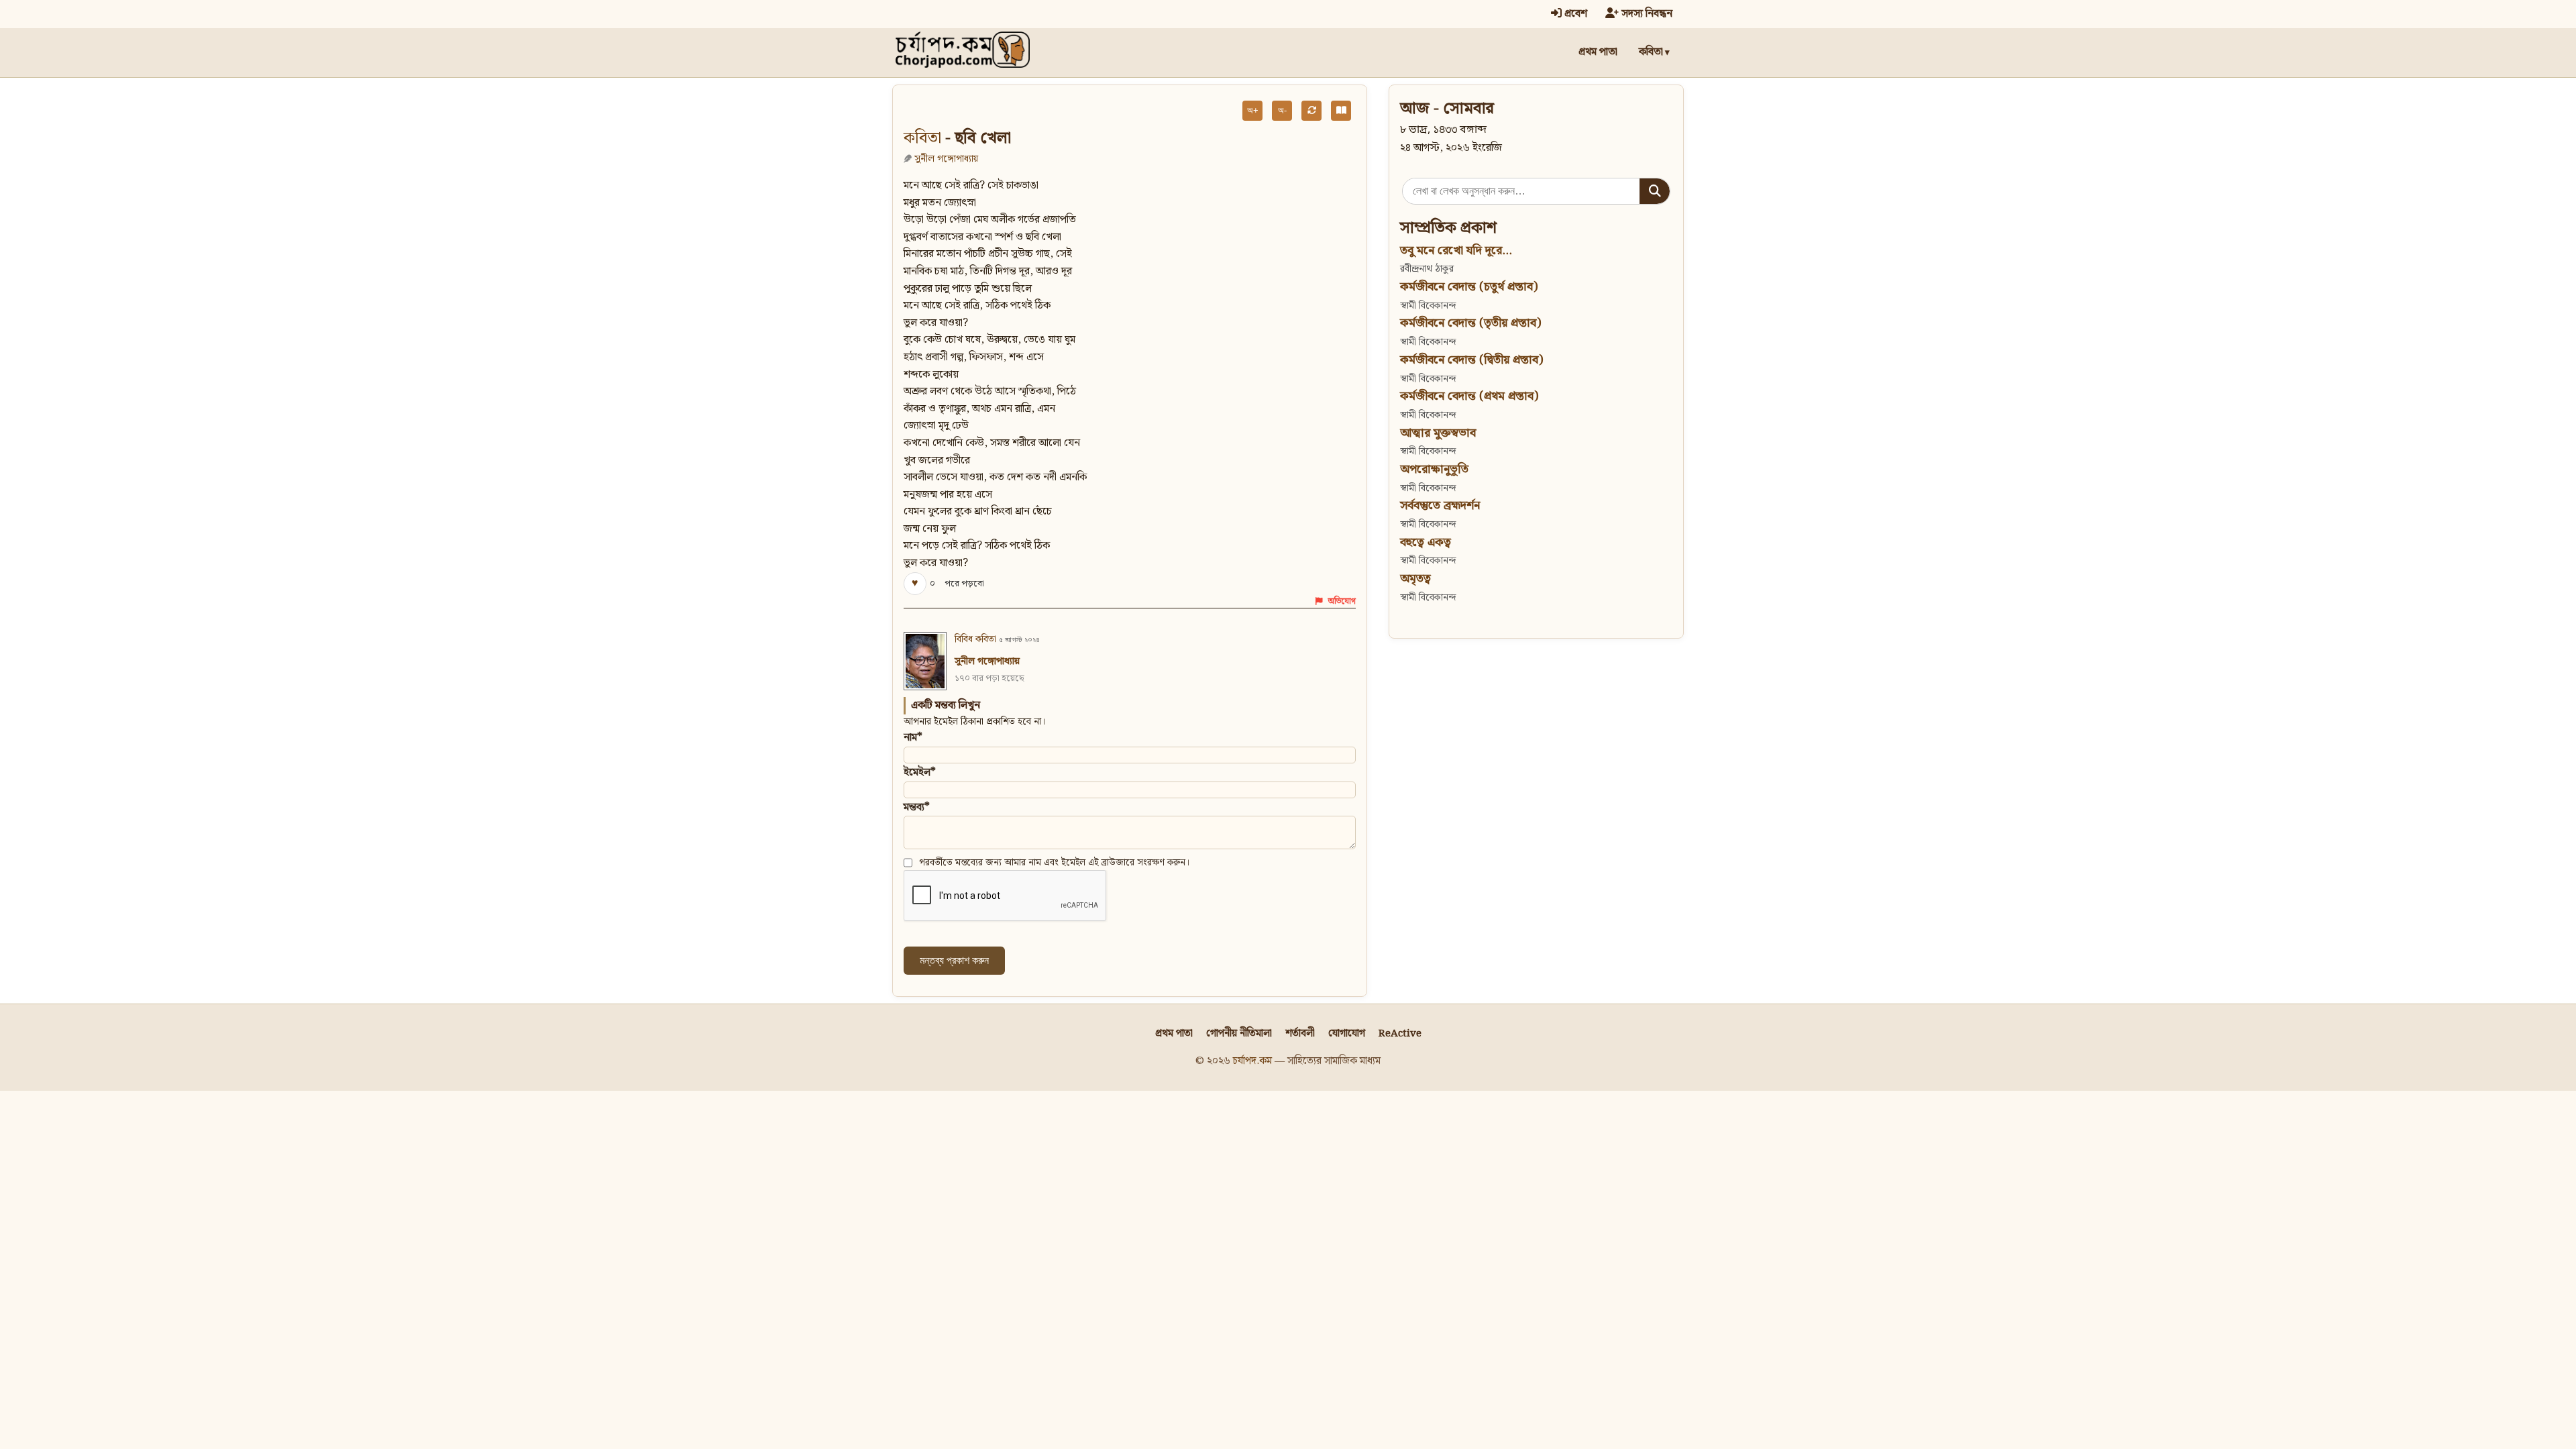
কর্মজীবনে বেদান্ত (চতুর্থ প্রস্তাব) (1469, 287)
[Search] (1655, 191)
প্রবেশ (1574, 14)
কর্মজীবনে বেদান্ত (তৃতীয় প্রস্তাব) (1470, 323)
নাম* (913, 738)
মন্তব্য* (917, 807)
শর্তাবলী (1300, 1033)
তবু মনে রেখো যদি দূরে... (1456, 251)
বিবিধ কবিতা (975, 639)
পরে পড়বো (964, 584)
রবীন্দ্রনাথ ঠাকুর (1427, 269)
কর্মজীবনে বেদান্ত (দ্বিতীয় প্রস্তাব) (1471, 360)
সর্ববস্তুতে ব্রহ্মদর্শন (1440, 505)
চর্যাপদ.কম (1252, 1061)
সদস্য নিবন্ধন (1646, 14)
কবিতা (1651, 52)
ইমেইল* (920, 772)
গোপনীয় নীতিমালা (1239, 1033)
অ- (1282, 110)
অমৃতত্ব (1415, 579)
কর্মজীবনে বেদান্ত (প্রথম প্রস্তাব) (1469, 396)
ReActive (1400, 1033)
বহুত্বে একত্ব (1426, 542)
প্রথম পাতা (1598, 52)
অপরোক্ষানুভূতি (1434, 469)
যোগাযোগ (1347, 1033)
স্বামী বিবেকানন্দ (1428, 306)
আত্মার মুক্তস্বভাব (1438, 433)
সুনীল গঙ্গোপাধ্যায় (946, 159)
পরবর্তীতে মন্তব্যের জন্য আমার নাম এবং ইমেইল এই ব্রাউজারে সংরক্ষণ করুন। (1055, 863)
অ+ (1253, 110)
